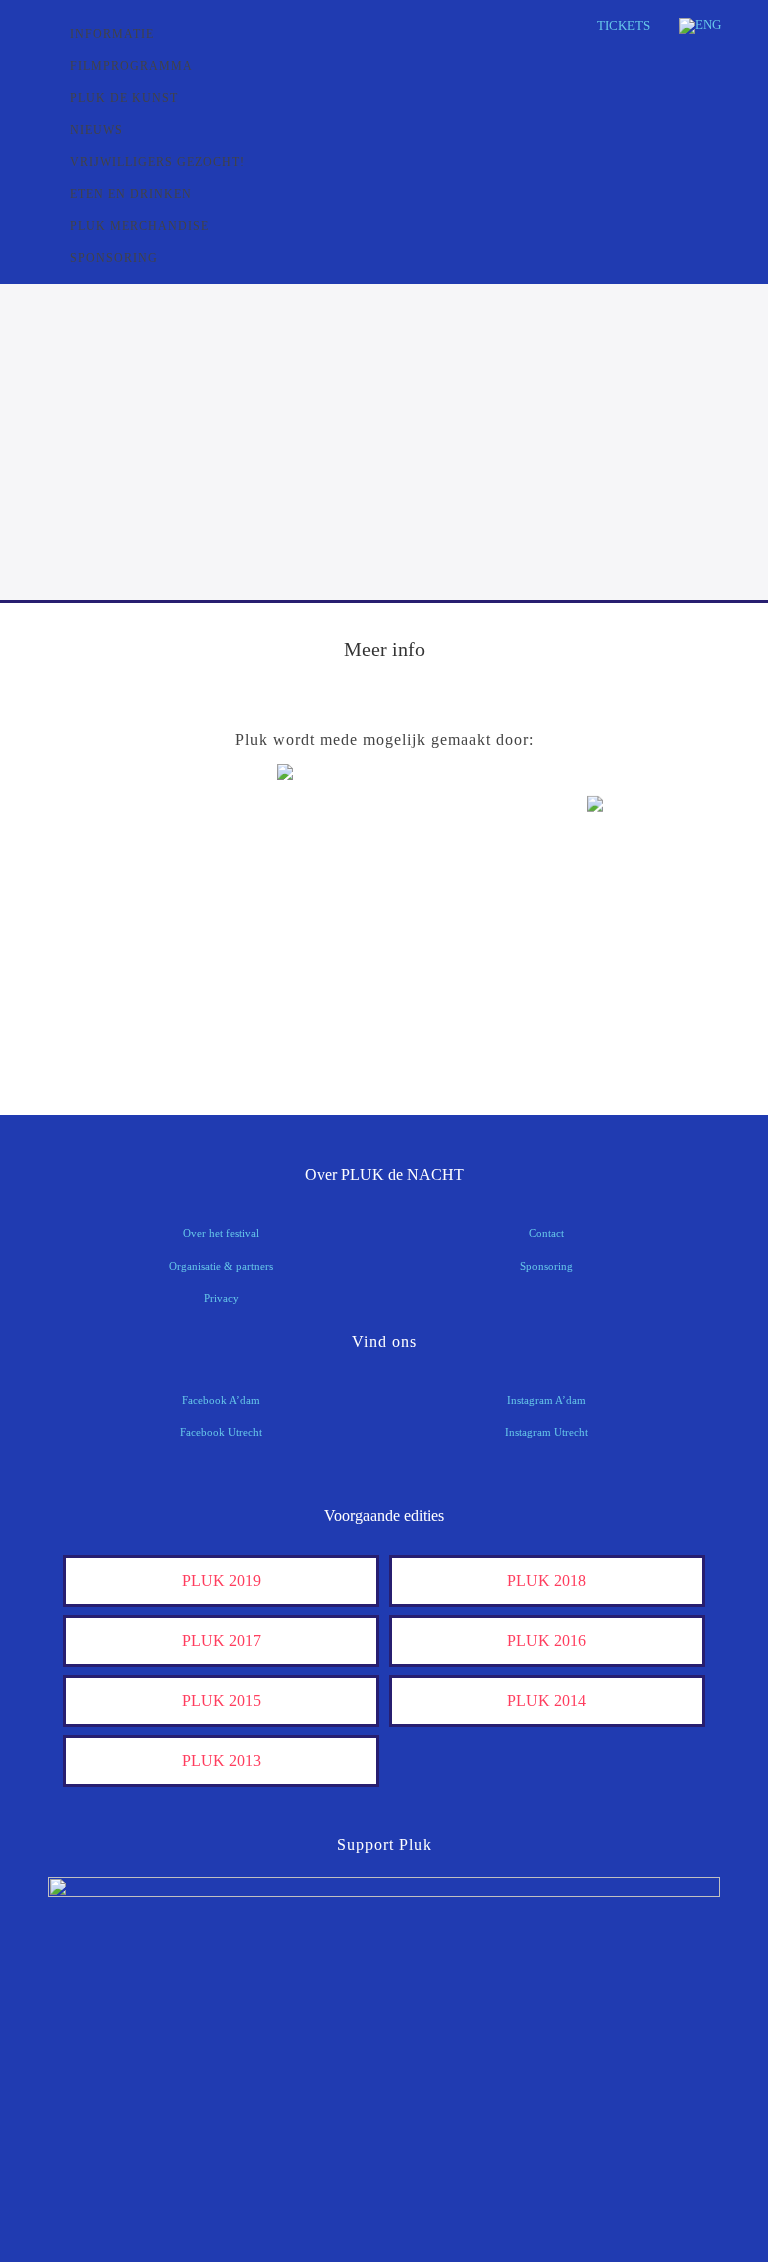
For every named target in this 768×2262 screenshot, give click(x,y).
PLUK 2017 (221, 1640)
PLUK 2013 (221, 1760)
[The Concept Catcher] (383, 1034)
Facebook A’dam (221, 1400)
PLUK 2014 (546, 1700)
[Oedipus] (637, 972)
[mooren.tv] (383, 972)
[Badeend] (130, 1034)
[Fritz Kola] (130, 848)
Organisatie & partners (221, 1266)
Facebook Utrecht (221, 1432)
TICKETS (623, 25)
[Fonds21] (130, 910)
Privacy (221, 1298)
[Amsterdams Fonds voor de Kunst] (383, 826)
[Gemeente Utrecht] (383, 910)
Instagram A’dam (546, 1400)
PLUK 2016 (546, 1640)
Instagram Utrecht (546, 1432)
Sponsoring (546, 1266)
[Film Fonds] (637, 838)
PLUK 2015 (221, 1700)
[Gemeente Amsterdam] (637, 1034)
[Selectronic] (130, 972)
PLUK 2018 (546, 1580)
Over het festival (221, 1233)
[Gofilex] (637, 910)
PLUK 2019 (221, 1580)
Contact (546, 1233)
